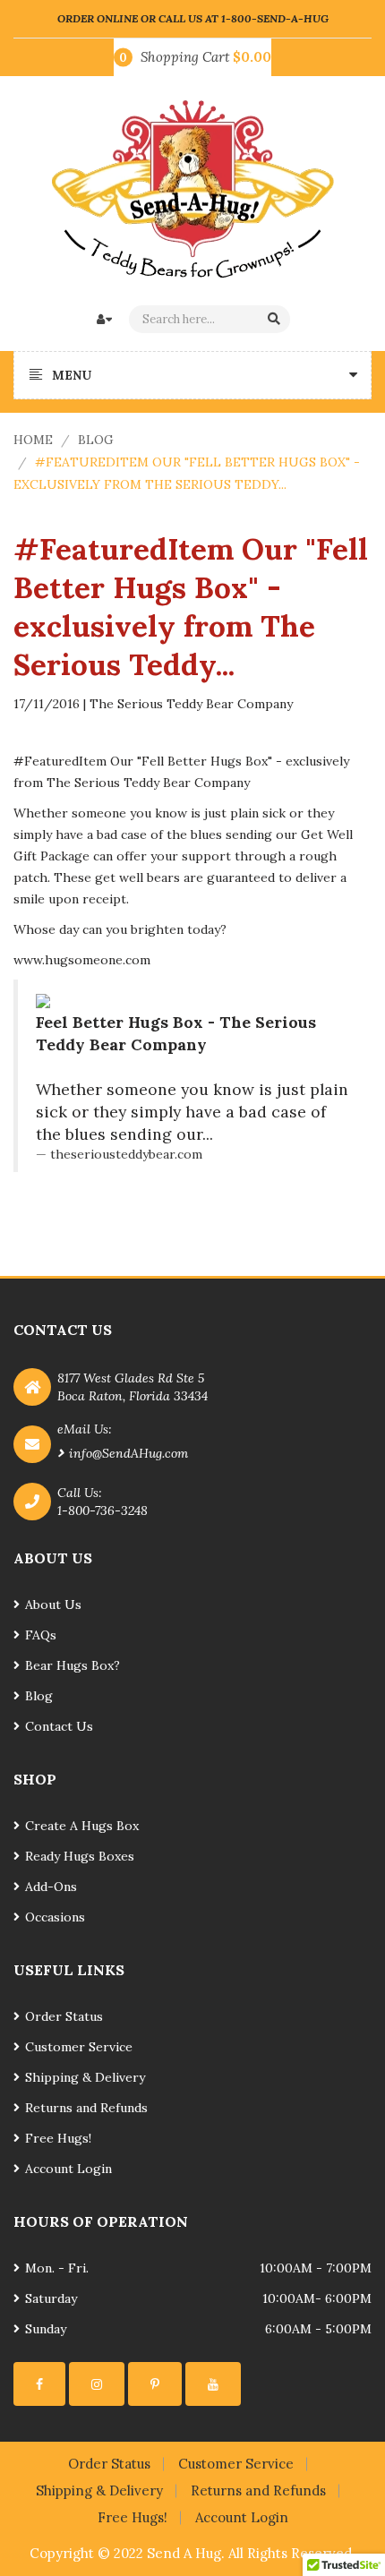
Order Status (64, 2016)
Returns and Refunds (86, 2108)
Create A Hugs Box (82, 1826)
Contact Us (59, 1726)
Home (33, 440)
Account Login (68, 2169)
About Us (53, 1605)
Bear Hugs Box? (73, 1665)
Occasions (55, 1917)
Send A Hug (184, 2553)
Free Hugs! (58, 2138)
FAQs (41, 1635)
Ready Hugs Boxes (80, 1856)
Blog (96, 440)
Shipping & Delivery (85, 2077)
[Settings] (39, 2384)
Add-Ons (51, 1887)
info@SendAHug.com (128, 1453)
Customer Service (79, 2047)
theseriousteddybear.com (126, 1154)
